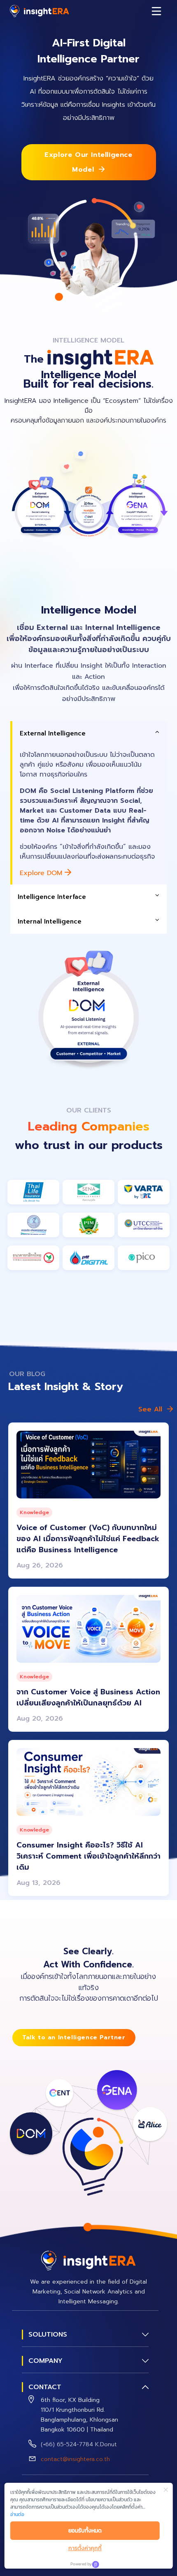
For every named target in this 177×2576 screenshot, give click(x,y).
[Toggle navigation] (156, 11)
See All (150, 1409)
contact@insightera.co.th (75, 2459)
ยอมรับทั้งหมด (85, 2531)
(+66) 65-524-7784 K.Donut (79, 2444)
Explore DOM (42, 873)
